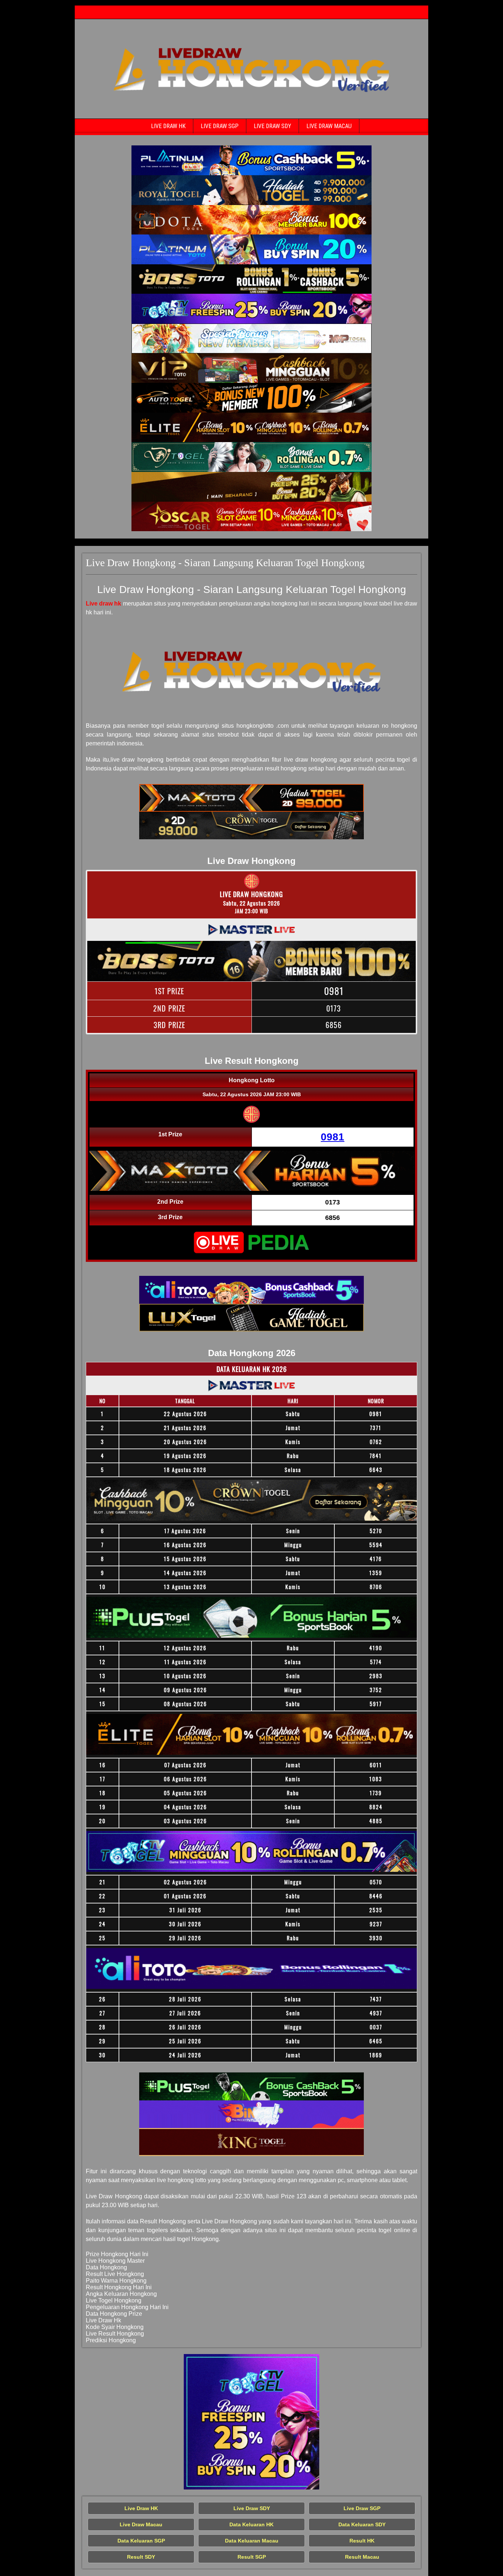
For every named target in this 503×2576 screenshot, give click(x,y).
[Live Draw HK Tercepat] (251, 160)
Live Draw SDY (272, 126)
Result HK (362, 2541)
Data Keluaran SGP (141, 2541)
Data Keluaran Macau (252, 2541)
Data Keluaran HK (251, 2524)
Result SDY (141, 2557)
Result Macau (362, 2557)
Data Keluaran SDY (362, 2524)
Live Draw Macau (329, 126)
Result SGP (252, 2557)
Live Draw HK (168, 126)
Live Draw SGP (220, 126)
